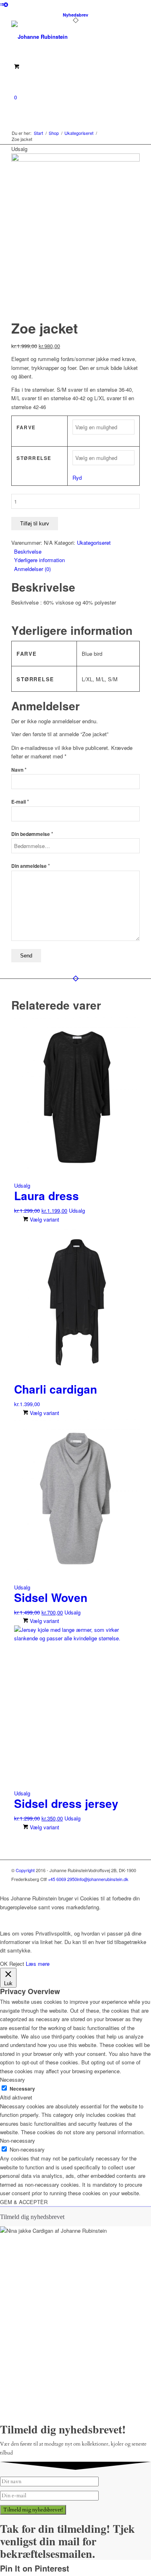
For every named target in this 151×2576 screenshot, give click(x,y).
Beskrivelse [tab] (28, 551)
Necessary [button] (12, 2079)
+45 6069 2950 (62, 1879)
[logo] (63, 37)
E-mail (20, 802)
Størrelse (34, 458)
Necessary (22, 2089)
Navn (19, 770)
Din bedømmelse (32, 834)
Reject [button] (17, 1964)
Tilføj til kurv (35, 524)
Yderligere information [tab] (39, 560)
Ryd (77, 478)
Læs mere (38, 1964)
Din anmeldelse (31, 866)
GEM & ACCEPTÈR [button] (24, 2202)
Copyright (25, 1870)
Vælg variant (44, 1219)
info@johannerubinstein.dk (103, 1879)
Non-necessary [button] (18, 2140)
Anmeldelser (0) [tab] (32, 569)
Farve (26, 427)
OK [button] (4, 1964)
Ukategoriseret (94, 543)
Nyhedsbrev (75, 15)
